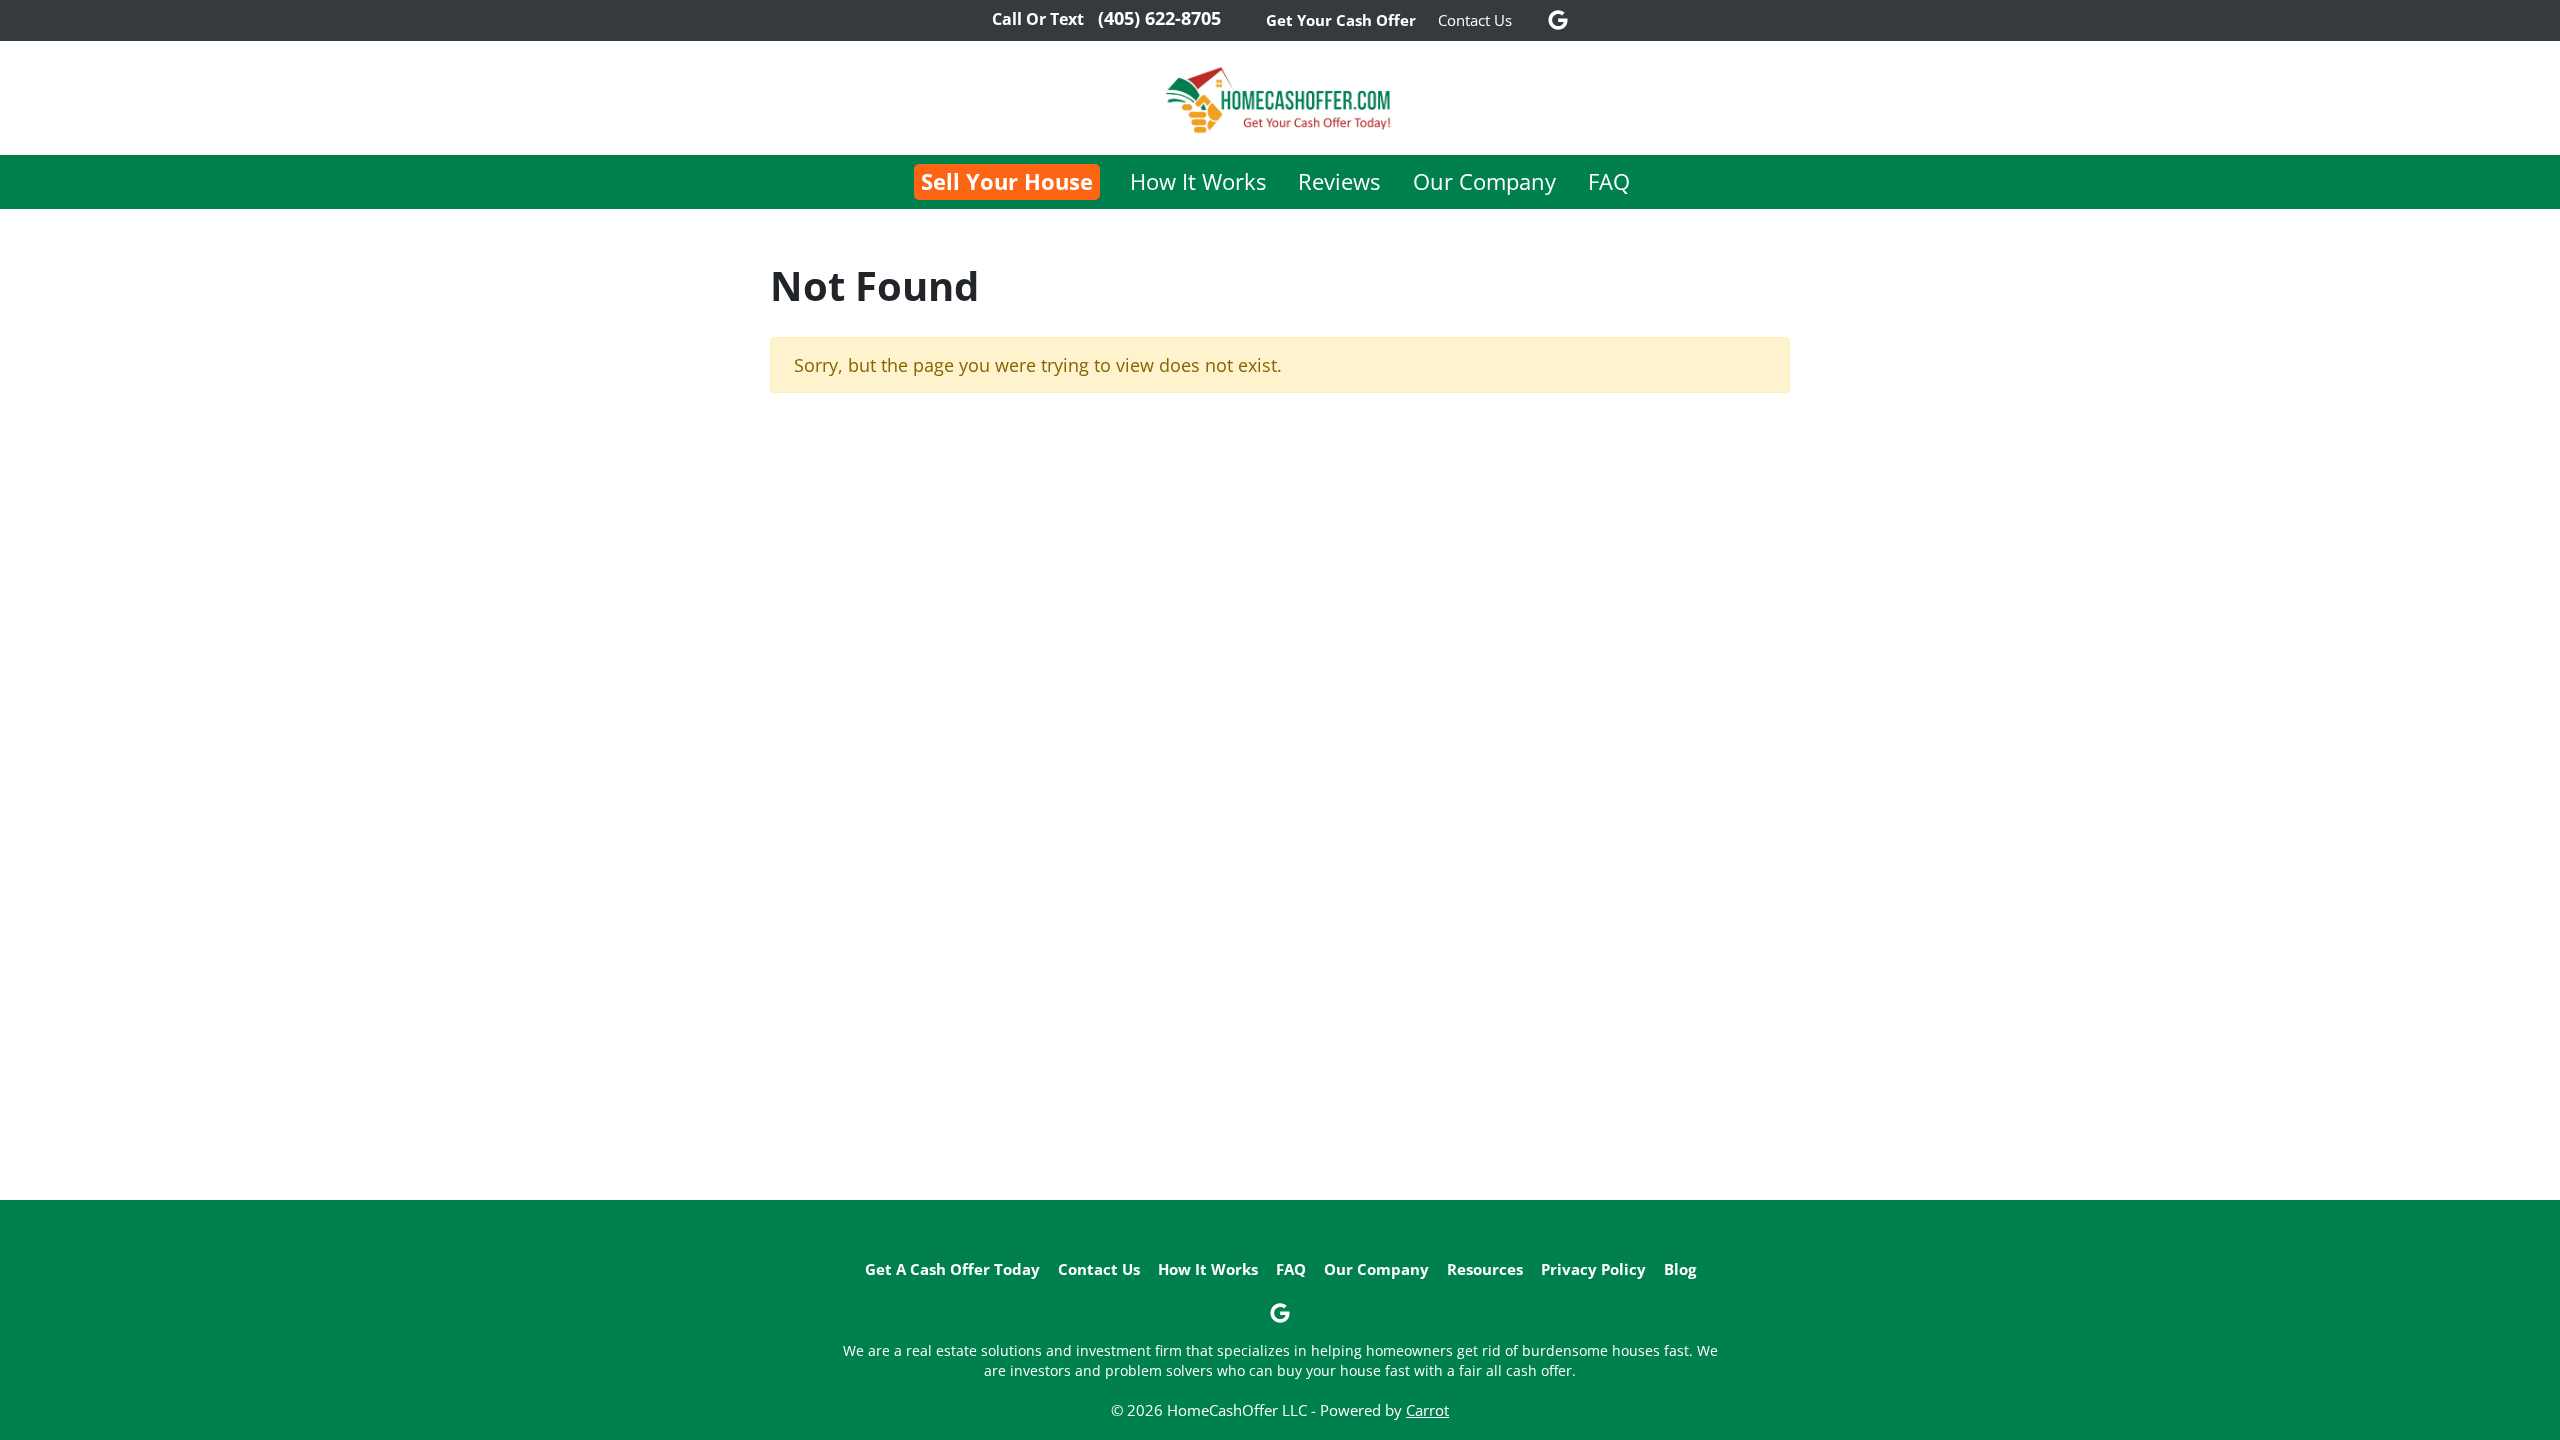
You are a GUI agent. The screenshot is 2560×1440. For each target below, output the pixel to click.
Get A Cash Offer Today (952, 1269)
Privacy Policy (1593, 1269)
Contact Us (1475, 20)
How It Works (1198, 181)
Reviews (1339, 181)
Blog (1680, 1269)
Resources (1485, 1269)
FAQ (1609, 181)
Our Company (1484, 181)
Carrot (1427, 1410)
